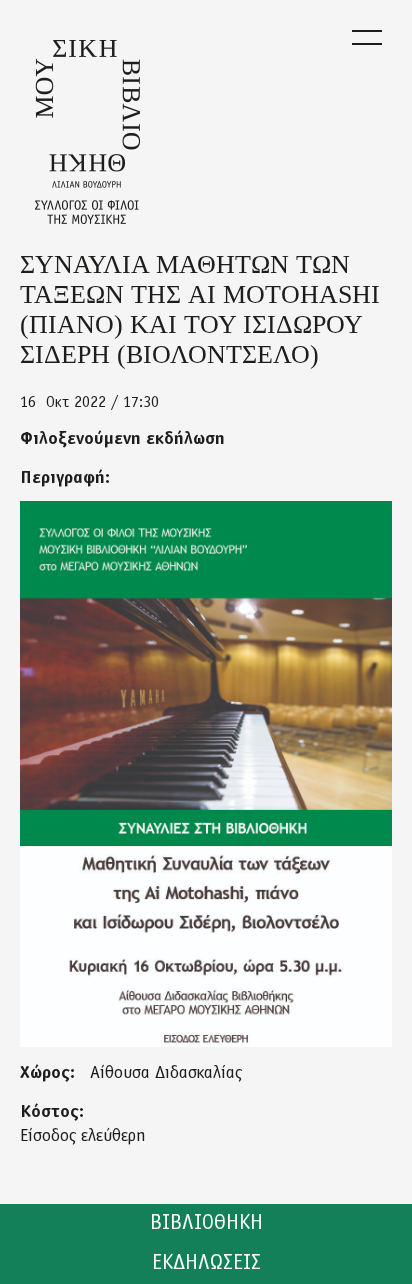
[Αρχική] (87, 132)
